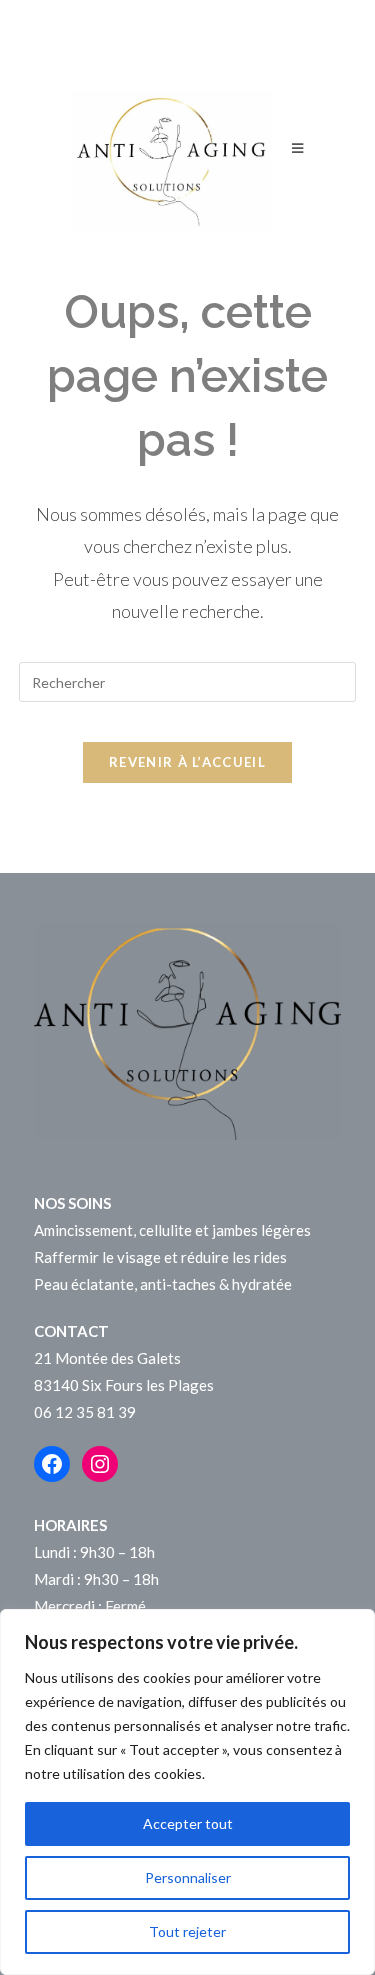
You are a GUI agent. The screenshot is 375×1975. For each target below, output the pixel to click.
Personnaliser (188, 1877)
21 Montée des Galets (107, 1358)
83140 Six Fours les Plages (124, 1385)
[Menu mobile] (298, 160)
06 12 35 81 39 (85, 1412)
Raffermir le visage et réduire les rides (160, 1257)
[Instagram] (100, 1464)
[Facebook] (52, 1464)
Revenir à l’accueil (187, 762)
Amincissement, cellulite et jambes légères (172, 1230)
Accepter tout (188, 1823)
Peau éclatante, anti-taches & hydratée (163, 1284)
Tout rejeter (187, 1931)
